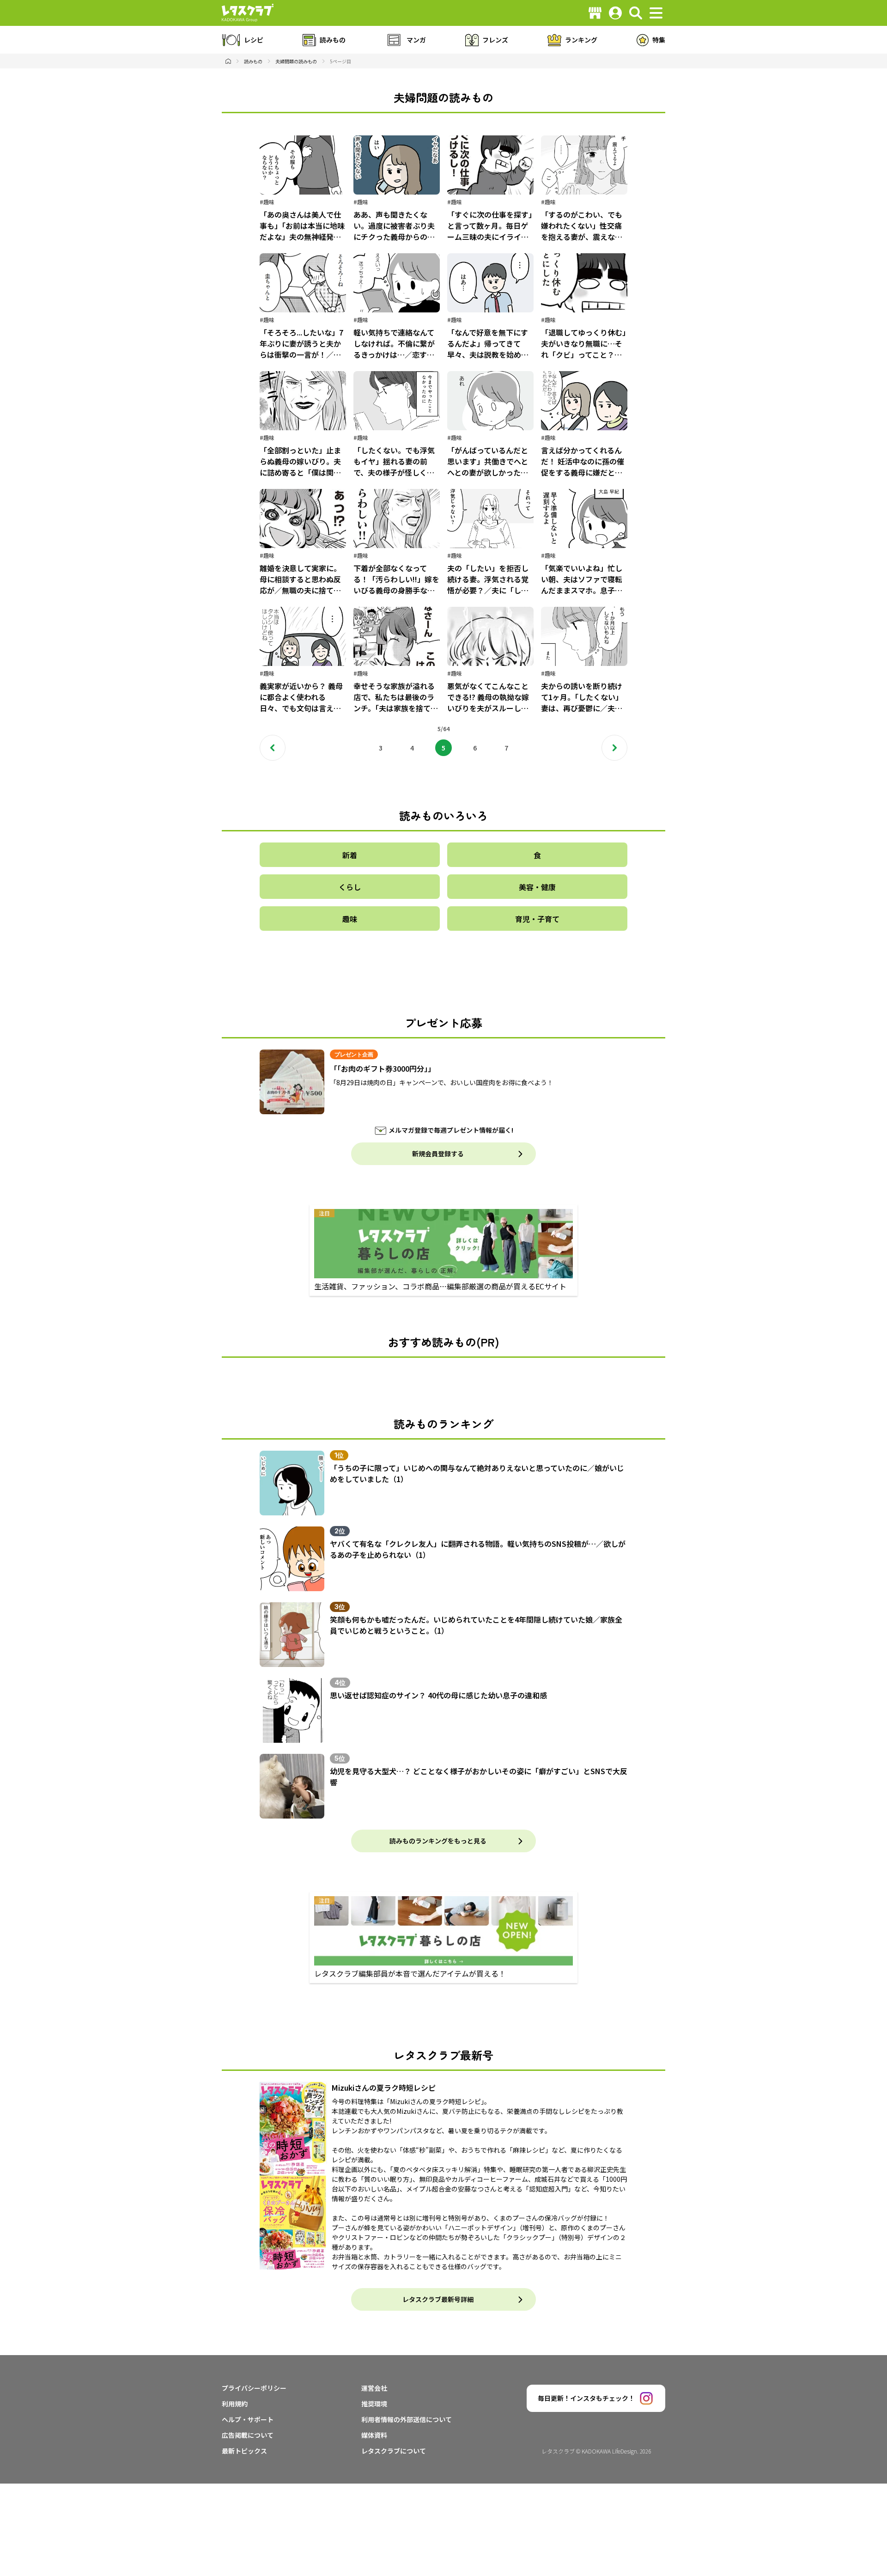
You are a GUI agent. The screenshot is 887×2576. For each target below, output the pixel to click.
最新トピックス (244, 2451)
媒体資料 (374, 2435)
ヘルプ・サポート (248, 2419)
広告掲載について (248, 2435)
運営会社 (374, 2388)
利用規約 (235, 2404)
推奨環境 (374, 2404)
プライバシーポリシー (254, 2388)
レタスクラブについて (394, 2451)
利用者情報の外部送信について (407, 2419)
